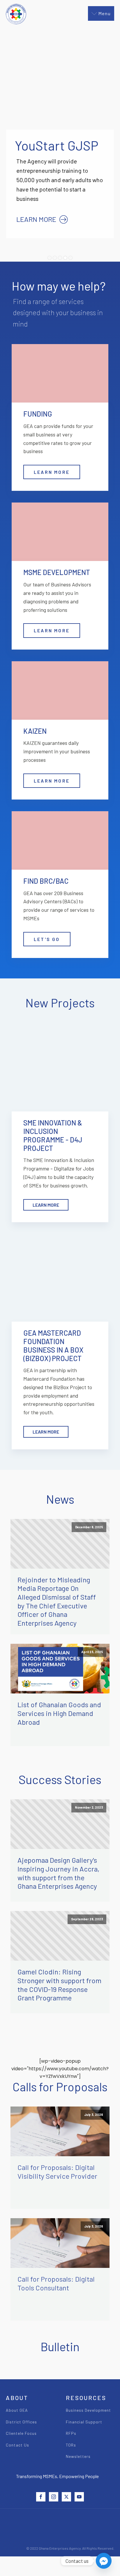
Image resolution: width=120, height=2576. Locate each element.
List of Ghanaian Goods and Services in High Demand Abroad (59, 1713)
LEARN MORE (52, 472)
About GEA (17, 2410)
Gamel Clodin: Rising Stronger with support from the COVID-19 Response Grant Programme (59, 1985)
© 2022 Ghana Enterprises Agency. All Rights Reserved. (70, 2548)
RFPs (71, 2433)
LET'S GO (47, 939)
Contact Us (17, 2445)
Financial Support (84, 2422)
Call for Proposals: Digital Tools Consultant (56, 2283)
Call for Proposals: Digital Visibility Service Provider (57, 2172)
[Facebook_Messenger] (104, 2561)
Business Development (88, 2410)
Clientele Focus (21, 2433)
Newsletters (78, 2456)
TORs (71, 2445)
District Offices (21, 2422)
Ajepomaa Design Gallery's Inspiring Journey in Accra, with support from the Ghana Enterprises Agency (58, 1873)
